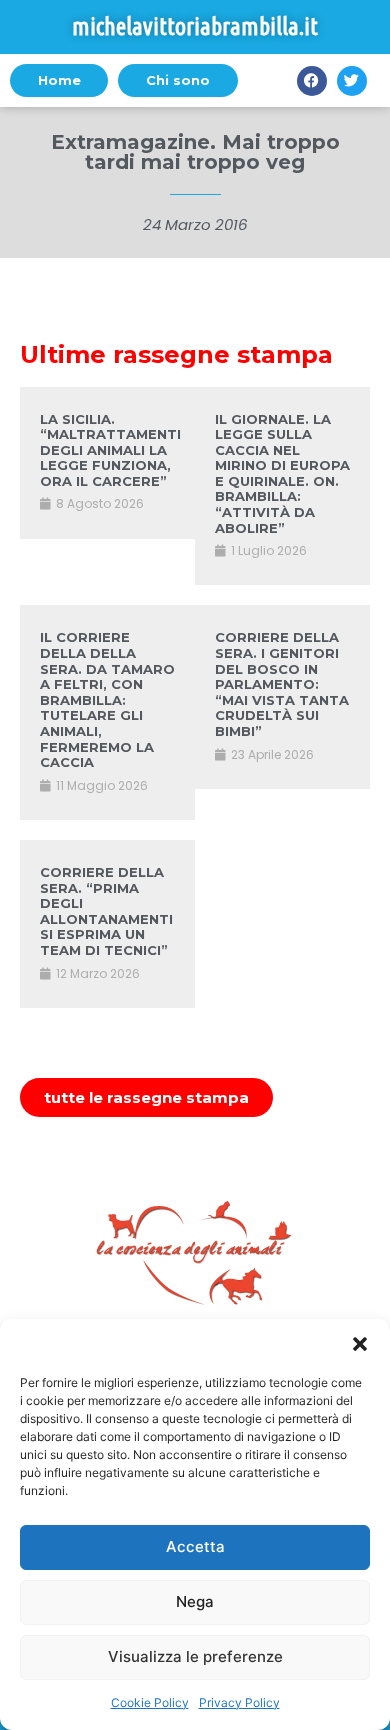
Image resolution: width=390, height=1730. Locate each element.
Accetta (195, 1546)
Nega (195, 1601)
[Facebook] (312, 81)
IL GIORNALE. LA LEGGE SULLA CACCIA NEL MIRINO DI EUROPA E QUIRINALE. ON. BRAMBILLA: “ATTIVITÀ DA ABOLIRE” (282, 473)
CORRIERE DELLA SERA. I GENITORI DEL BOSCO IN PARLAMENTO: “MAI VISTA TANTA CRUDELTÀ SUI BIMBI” (282, 684)
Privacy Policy (239, 1702)
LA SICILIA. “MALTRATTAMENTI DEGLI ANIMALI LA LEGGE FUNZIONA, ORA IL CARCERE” (110, 450)
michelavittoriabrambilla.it (195, 26)
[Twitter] (352, 81)
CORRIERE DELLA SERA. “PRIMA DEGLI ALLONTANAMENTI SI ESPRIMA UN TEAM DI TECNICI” (106, 911)
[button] (360, 1344)
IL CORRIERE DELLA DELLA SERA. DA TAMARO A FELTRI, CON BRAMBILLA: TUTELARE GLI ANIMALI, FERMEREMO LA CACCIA (107, 699)
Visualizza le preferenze (195, 1656)
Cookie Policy (150, 1702)
